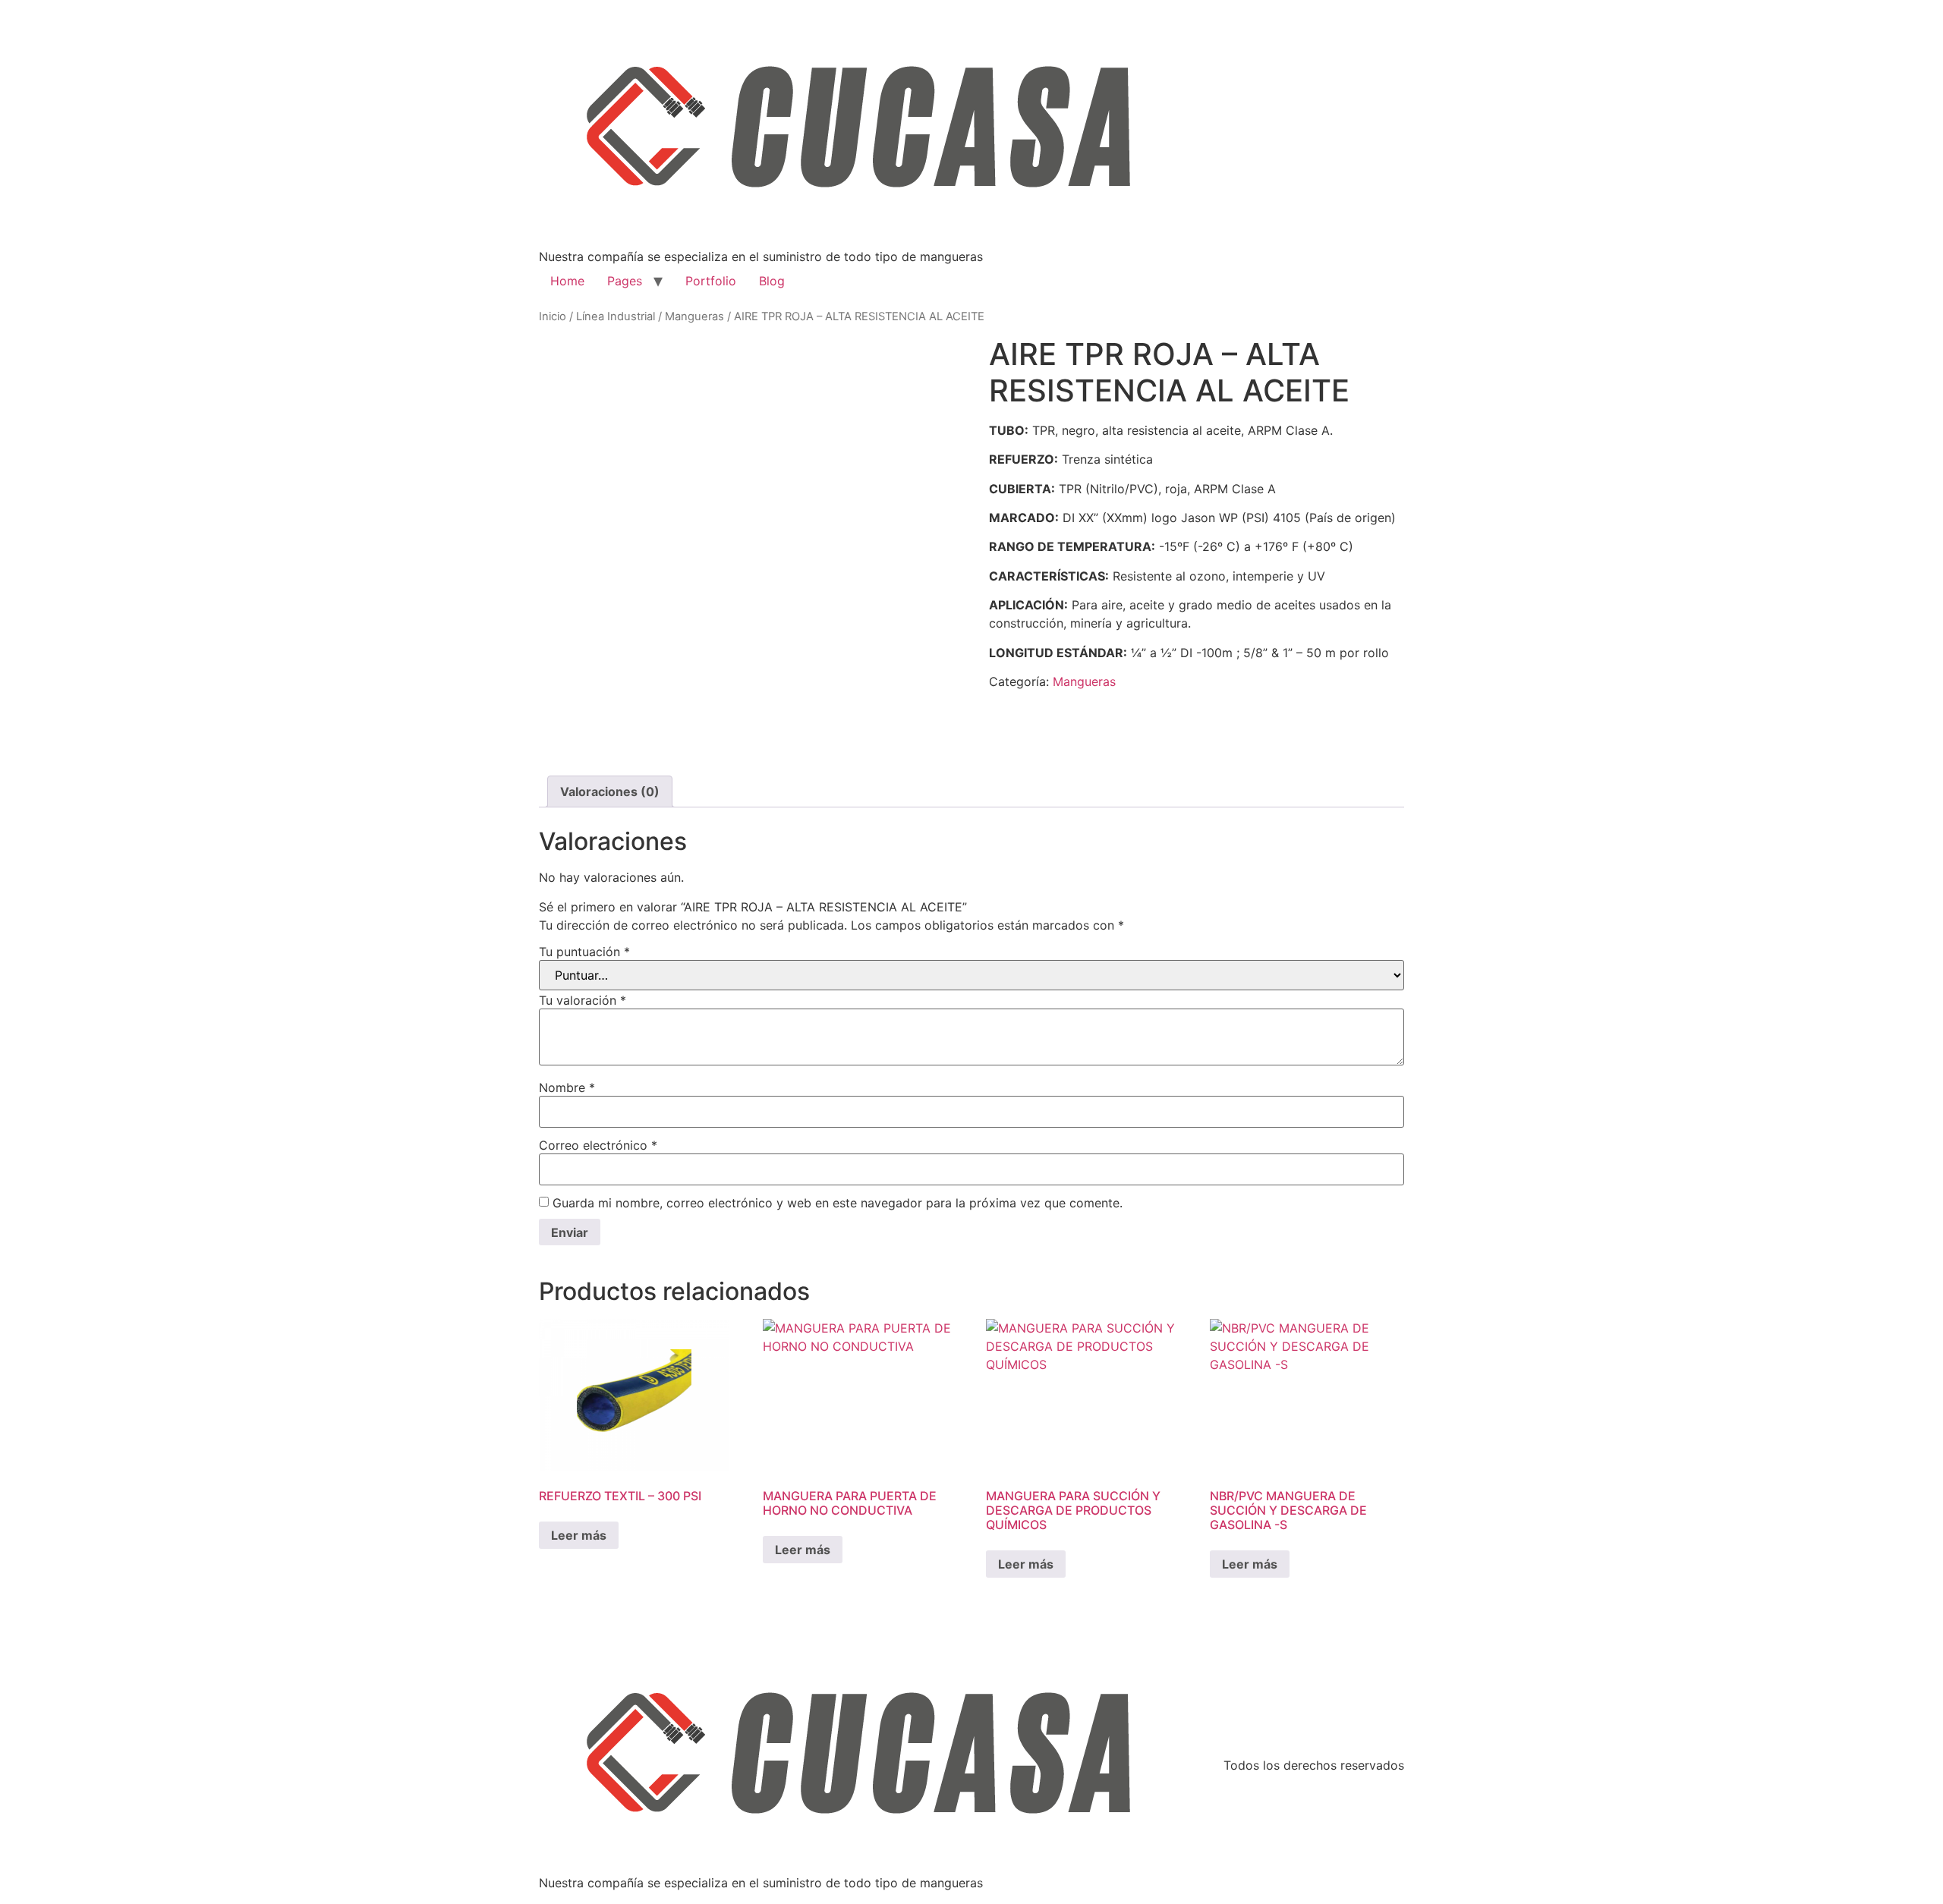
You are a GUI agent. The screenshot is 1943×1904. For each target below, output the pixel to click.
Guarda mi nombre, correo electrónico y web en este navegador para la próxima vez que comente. (838, 1203)
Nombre (567, 1087)
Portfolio (711, 281)
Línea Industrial (616, 316)
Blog (772, 281)
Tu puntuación (584, 952)
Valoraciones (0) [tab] (610, 791)
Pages (625, 281)
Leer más (579, 1535)
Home (567, 281)
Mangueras (694, 316)
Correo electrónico (598, 1145)
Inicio (553, 316)
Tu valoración (583, 1000)
